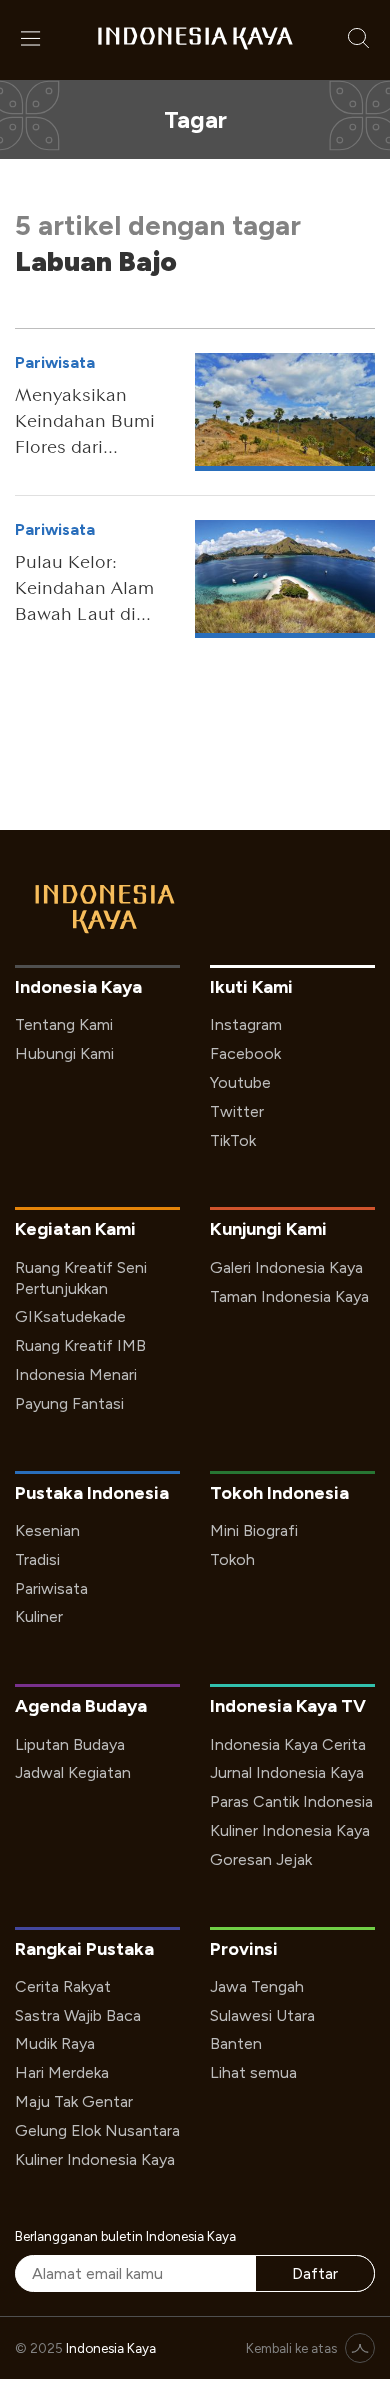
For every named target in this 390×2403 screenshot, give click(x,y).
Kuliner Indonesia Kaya (290, 1830)
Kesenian (47, 1530)
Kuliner (39, 1616)
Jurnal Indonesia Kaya (287, 1772)
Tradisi (37, 1559)
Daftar (315, 2273)
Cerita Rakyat (63, 1986)
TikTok (233, 1140)
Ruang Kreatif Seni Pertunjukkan (81, 1278)
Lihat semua (253, 2072)
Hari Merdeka (62, 2072)
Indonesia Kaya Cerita (288, 1744)
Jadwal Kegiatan (73, 1772)
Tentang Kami (64, 1024)
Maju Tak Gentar (74, 2101)
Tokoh (232, 1559)
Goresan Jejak (261, 1859)
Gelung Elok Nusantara (97, 2130)
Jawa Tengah (257, 1986)
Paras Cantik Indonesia (291, 1801)
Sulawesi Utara (262, 2015)
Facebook (245, 1053)
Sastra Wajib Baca (78, 2015)
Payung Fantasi (69, 1403)
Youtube (240, 1082)
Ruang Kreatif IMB (80, 1345)
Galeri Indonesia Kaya (286, 1267)
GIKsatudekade (70, 1316)
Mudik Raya (55, 2043)
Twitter (237, 1111)
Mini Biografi (254, 1530)
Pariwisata (51, 1588)
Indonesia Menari (76, 1374)
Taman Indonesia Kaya (289, 1296)
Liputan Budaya (70, 1744)
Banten (236, 2043)
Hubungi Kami (64, 1053)
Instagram (246, 1024)
